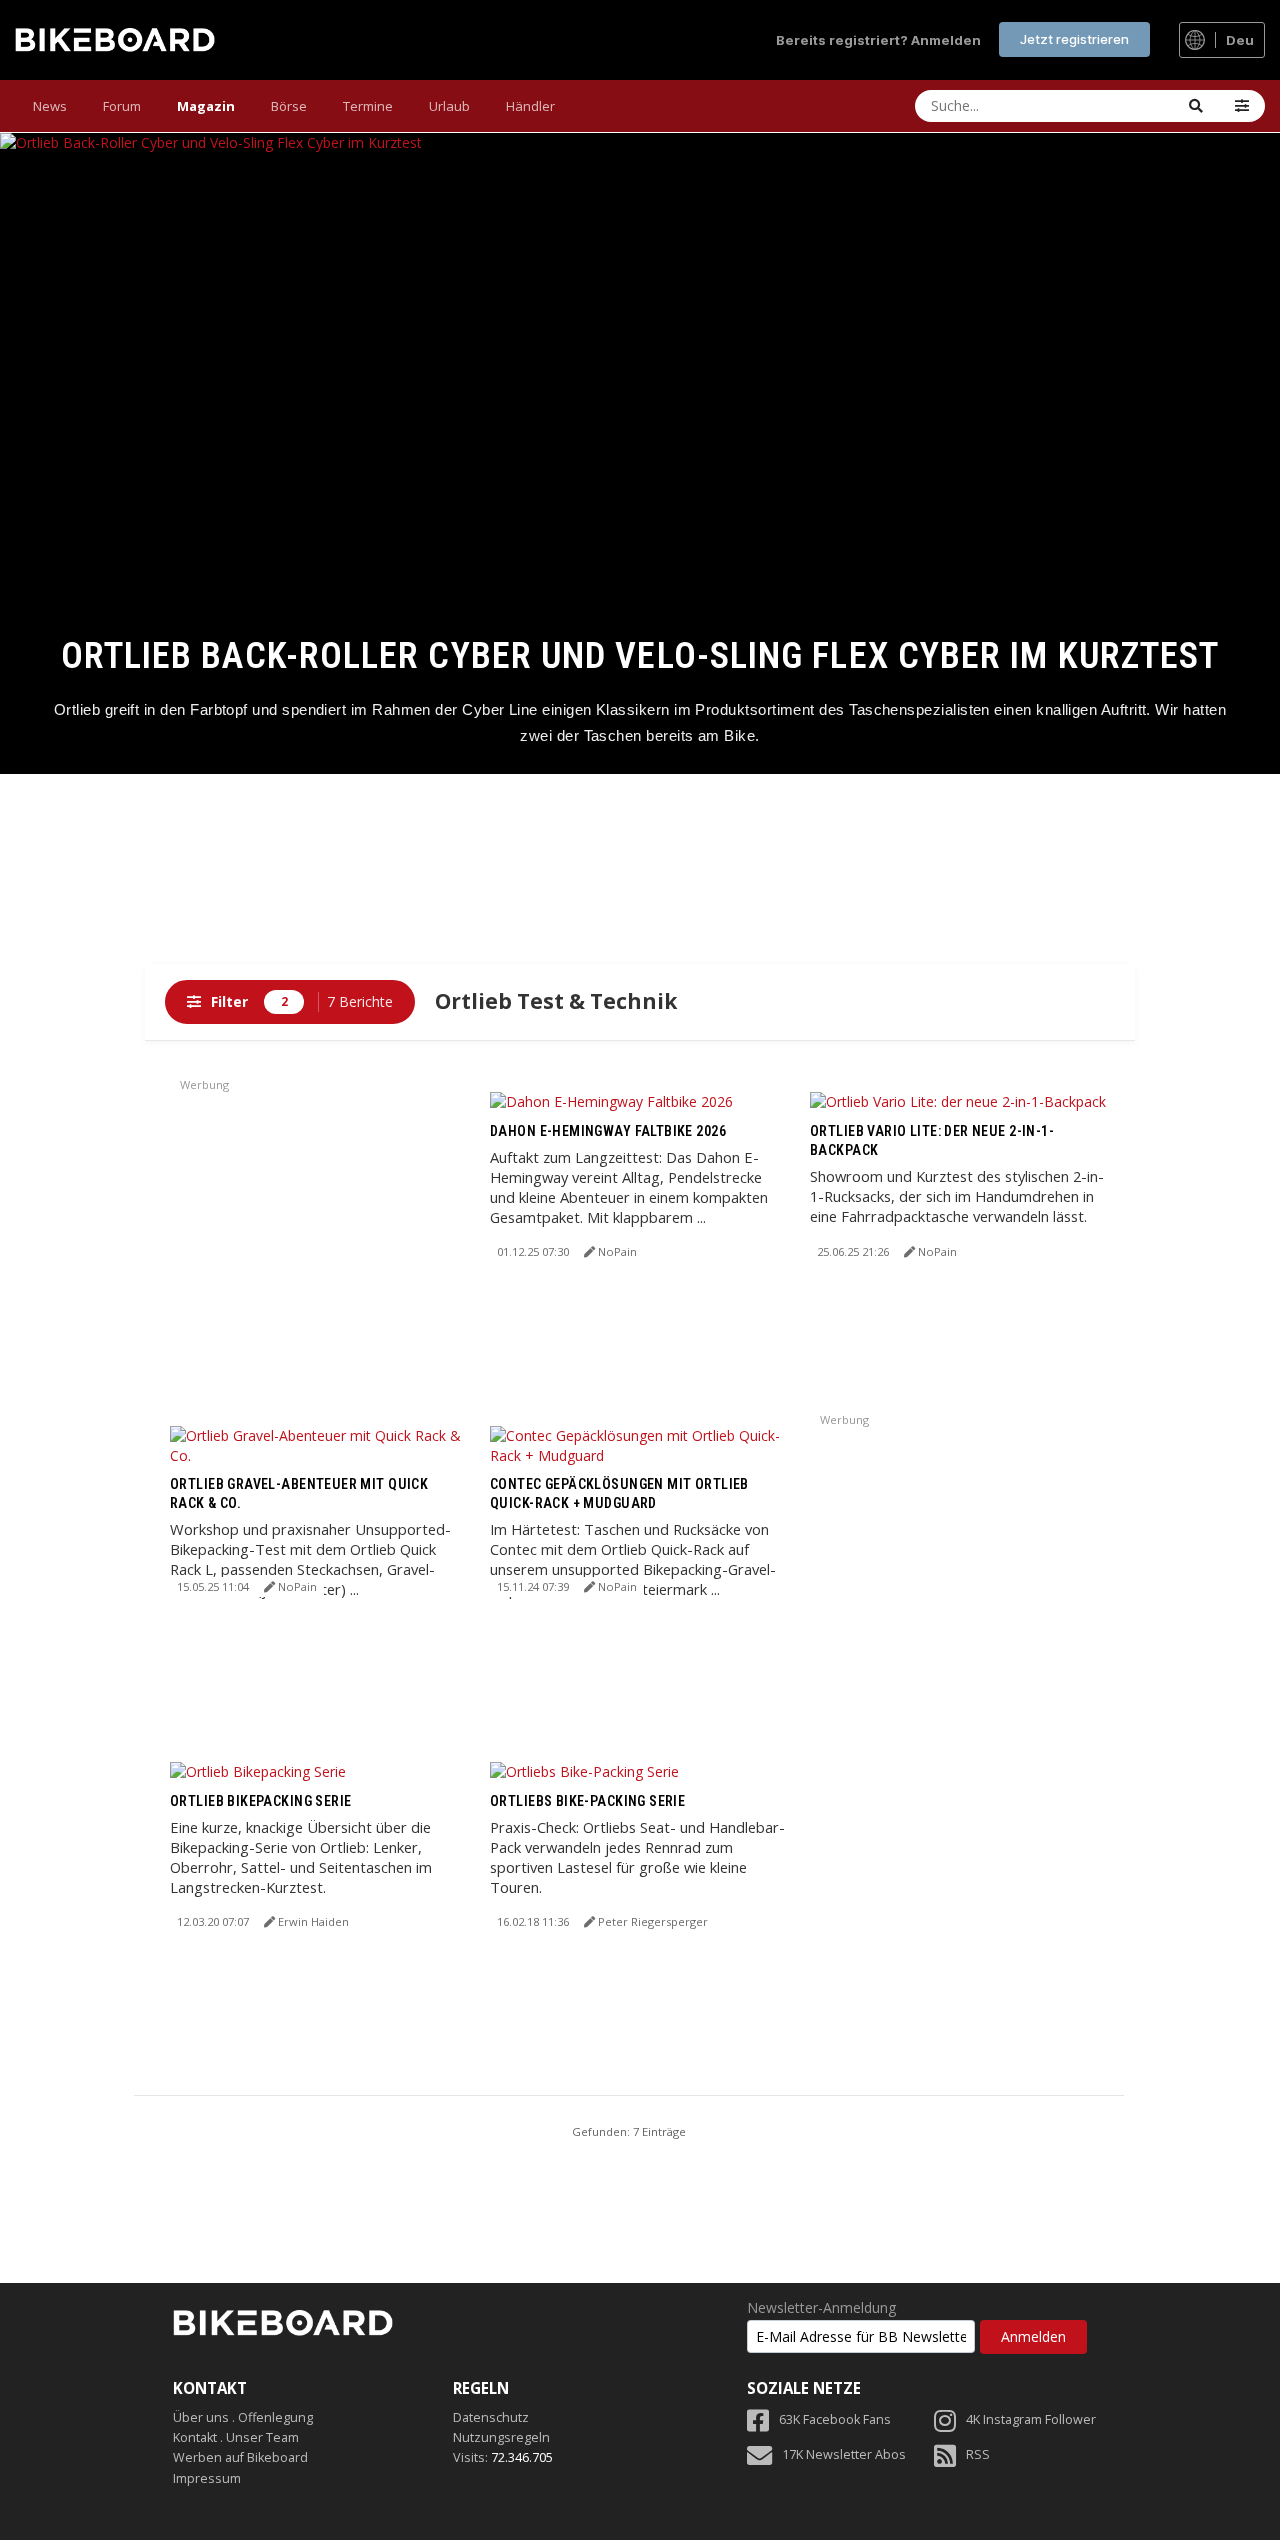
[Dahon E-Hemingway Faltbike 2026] (611, 1100)
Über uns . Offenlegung (243, 2417)
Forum (122, 106)
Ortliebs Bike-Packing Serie (587, 1801)
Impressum (207, 2478)
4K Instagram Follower (1031, 2419)
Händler (530, 106)
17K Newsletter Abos (844, 2454)
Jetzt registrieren (1074, 39)
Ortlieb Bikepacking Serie (261, 1801)
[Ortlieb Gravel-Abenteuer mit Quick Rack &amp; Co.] (320, 1443)
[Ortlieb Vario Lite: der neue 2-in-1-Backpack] (958, 1100)
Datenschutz (491, 2417)
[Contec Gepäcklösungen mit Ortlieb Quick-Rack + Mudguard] (640, 1443)
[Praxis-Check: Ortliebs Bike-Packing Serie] (584, 1770)
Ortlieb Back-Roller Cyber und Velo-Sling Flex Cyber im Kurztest (640, 655)
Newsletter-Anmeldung (821, 2308)
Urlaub (449, 106)
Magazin (206, 106)
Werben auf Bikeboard (240, 2457)
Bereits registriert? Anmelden (878, 40)
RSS (978, 2454)
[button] (1242, 106)
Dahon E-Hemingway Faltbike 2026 (608, 1131)
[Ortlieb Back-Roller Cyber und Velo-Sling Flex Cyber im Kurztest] (640, 453)
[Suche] (1196, 106)
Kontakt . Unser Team (236, 2437)
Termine (368, 106)
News (50, 106)
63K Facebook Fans (835, 2419)
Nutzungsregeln (501, 2437)
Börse (289, 106)
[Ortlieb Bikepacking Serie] (258, 1770)
